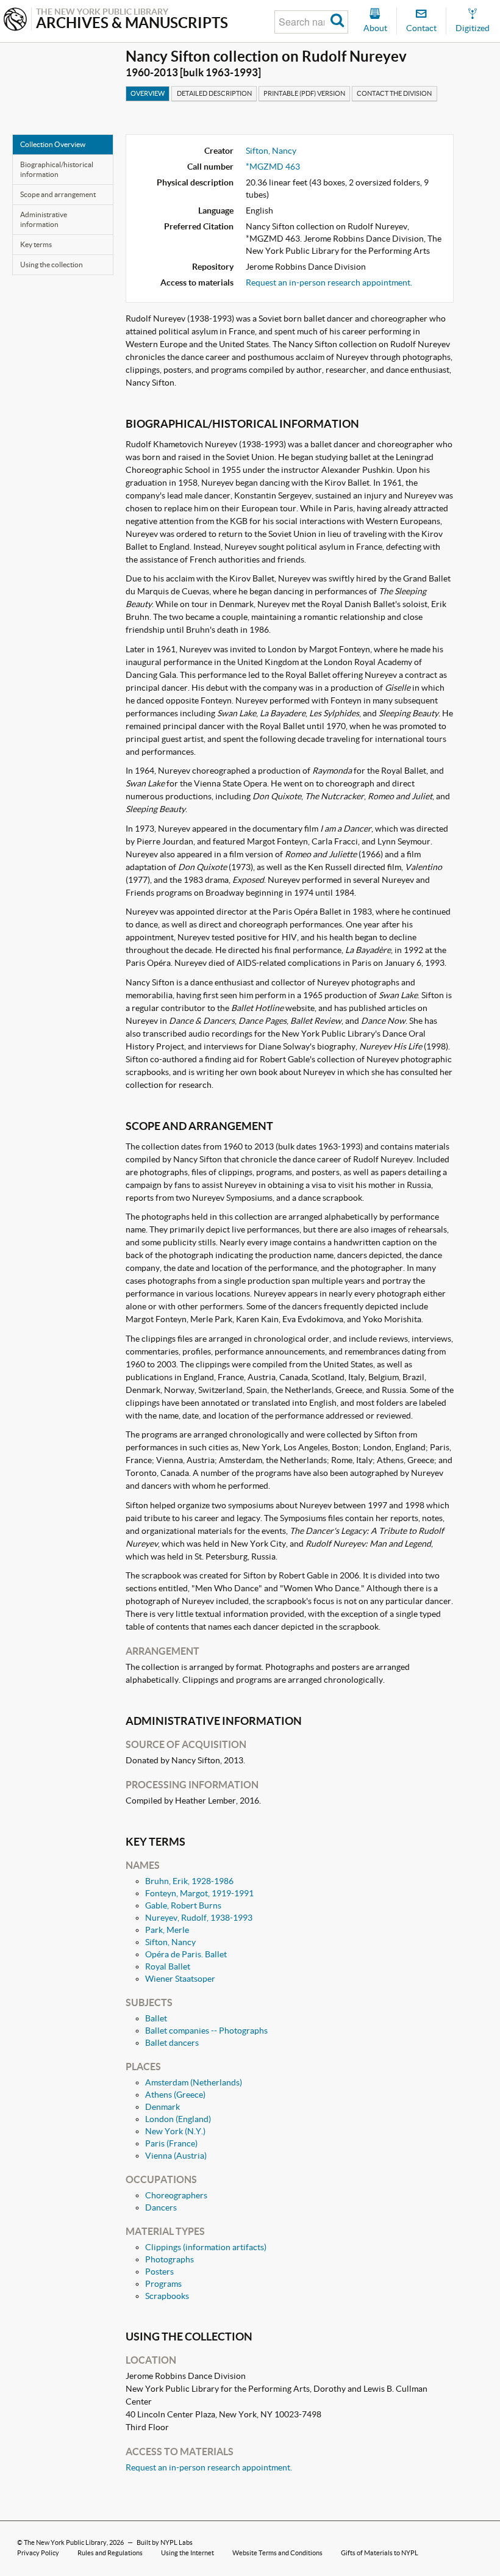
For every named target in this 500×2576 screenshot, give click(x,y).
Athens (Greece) (175, 2095)
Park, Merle (167, 1930)
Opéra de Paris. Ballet (186, 1954)
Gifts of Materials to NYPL (380, 2553)
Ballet (156, 2018)
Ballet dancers (172, 2043)
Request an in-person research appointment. (329, 282)
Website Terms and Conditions (277, 2553)
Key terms (36, 244)
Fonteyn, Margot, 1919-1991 (199, 1893)
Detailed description (214, 93)
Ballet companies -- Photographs (206, 2031)
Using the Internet (187, 2553)
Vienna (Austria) (176, 2156)
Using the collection (52, 264)
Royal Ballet (168, 1966)
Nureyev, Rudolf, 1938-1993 (199, 1918)
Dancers (161, 2207)
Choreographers (176, 2195)
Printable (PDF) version (304, 93)
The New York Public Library (65, 2542)
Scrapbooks (167, 2296)
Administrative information (44, 219)
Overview (148, 93)
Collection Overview (53, 144)
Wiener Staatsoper (180, 1979)
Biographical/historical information (57, 169)
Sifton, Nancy (271, 151)
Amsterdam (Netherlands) (194, 2082)
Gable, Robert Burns (183, 1905)
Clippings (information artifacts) (206, 2247)
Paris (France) (171, 2143)
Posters (159, 2272)
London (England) (178, 2119)
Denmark (162, 2107)
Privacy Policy (38, 2553)
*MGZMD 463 (273, 167)
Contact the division (394, 93)
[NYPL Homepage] (15, 20)
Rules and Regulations (110, 2553)
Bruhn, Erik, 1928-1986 (189, 1881)
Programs (163, 2284)
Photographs (170, 2259)
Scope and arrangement (58, 194)
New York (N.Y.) (175, 2131)
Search (337, 22)
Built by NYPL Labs (165, 2542)
